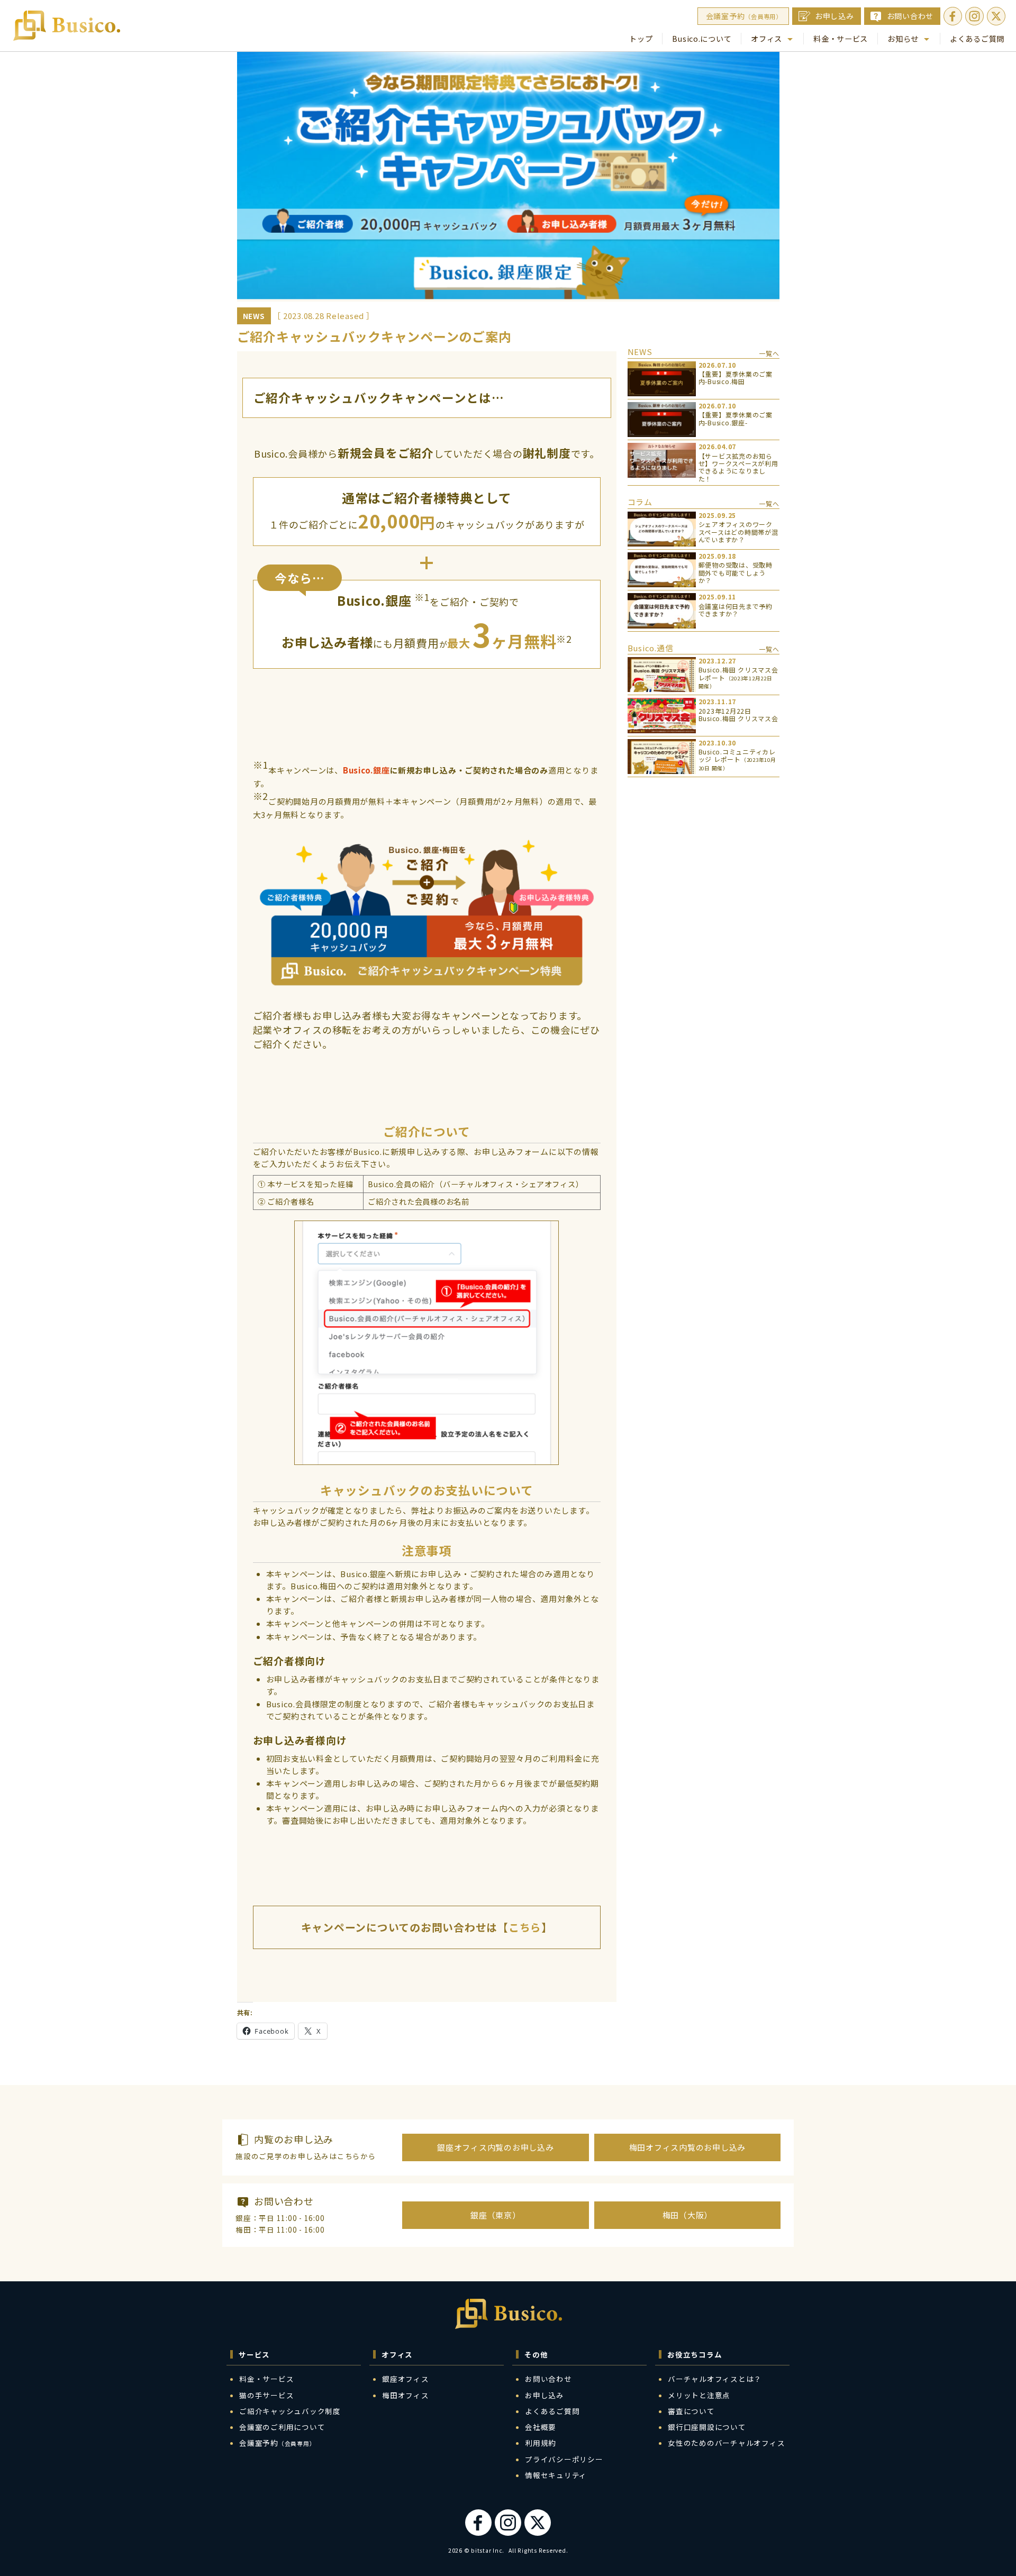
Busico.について (702, 38)
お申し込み (834, 16)
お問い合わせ (910, 16)
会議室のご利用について (282, 2427)
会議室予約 (744, 16)
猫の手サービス (266, 2395)
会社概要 (541, 2427)
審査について (691, 2411)
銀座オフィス (406, 2379)
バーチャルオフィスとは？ (715, 2379)
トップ (641, 38)
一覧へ (769, 353)
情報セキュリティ (556, 2475)
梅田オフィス (406, 2395)
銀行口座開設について (707, 2427)
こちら (525, 1927)
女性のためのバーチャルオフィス (726, 2443)
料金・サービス (841, 38)
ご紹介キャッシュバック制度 (290, 2411)
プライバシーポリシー (564, 2459)
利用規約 (541, 2443)
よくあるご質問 (977, 38)
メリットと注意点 (699, 2395)
